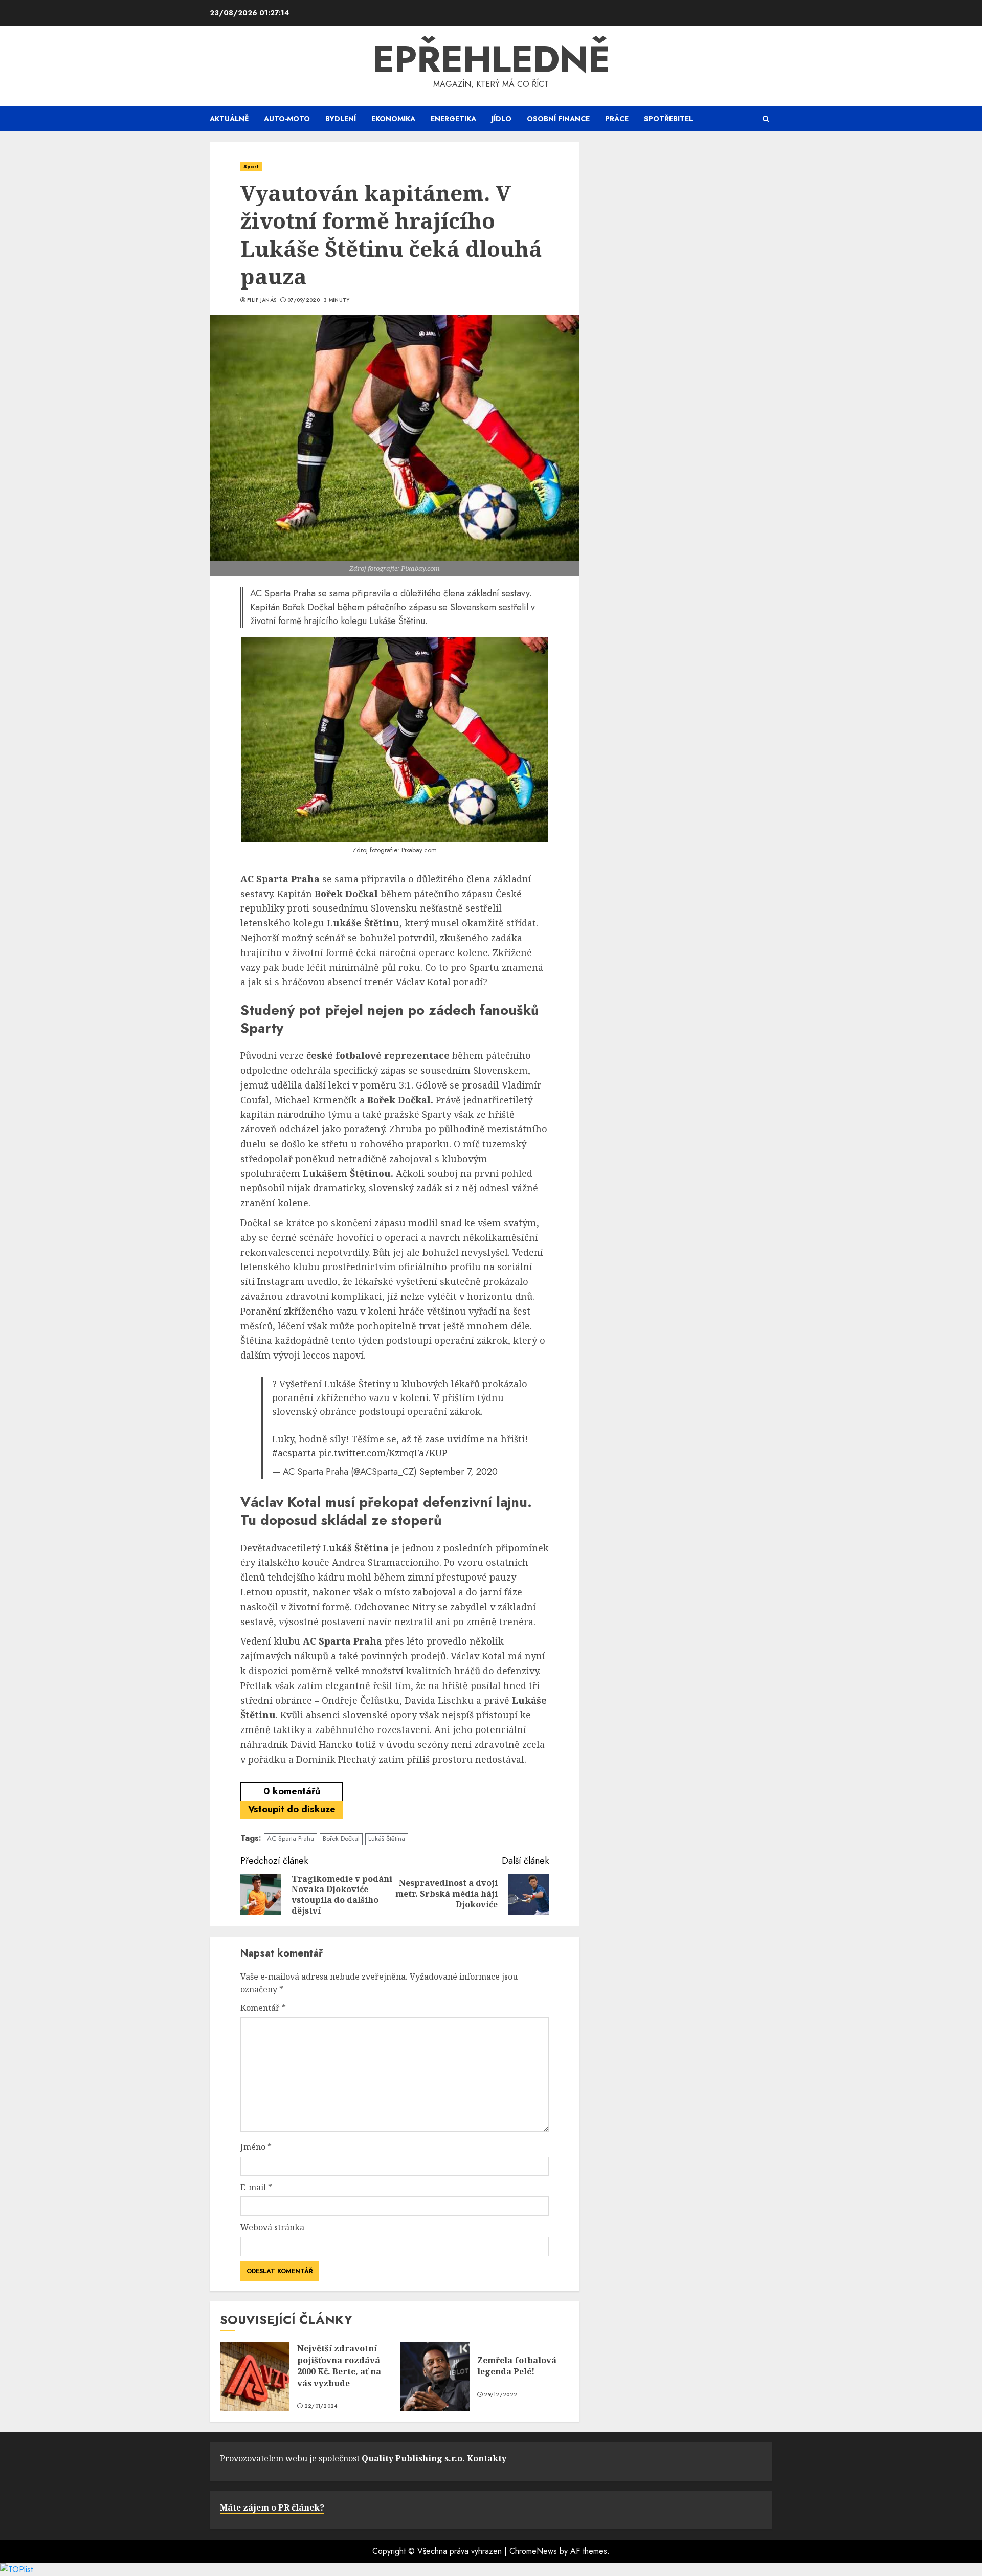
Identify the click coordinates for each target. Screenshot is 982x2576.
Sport (251, 166)
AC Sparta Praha (291, 1839)
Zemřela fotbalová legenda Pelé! (517, 2366)
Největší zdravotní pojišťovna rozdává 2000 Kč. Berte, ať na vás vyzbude (339, 2366)
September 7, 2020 (459, 1472)
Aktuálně (229, 119)
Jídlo (501, 119)
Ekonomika (393, 119)
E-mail (256, 2187)
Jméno (256, 2147)
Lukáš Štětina (387, 1839)
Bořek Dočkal (341, 1839)
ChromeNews (533, 2551)
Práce (617, 119)
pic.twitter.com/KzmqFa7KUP (383, 1453)
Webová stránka (272, 2227)
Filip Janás (262, 300)
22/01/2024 (321, 2406)
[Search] (766, 119)
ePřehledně (491, 59)
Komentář (263, 2008)
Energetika (453, 119)
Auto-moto (287, 119)
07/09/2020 (304, 300)
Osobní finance (558, 119)
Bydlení (341, 119)
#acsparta (294, 1453)
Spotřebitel (668, 119)
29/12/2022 (500, 2395)
